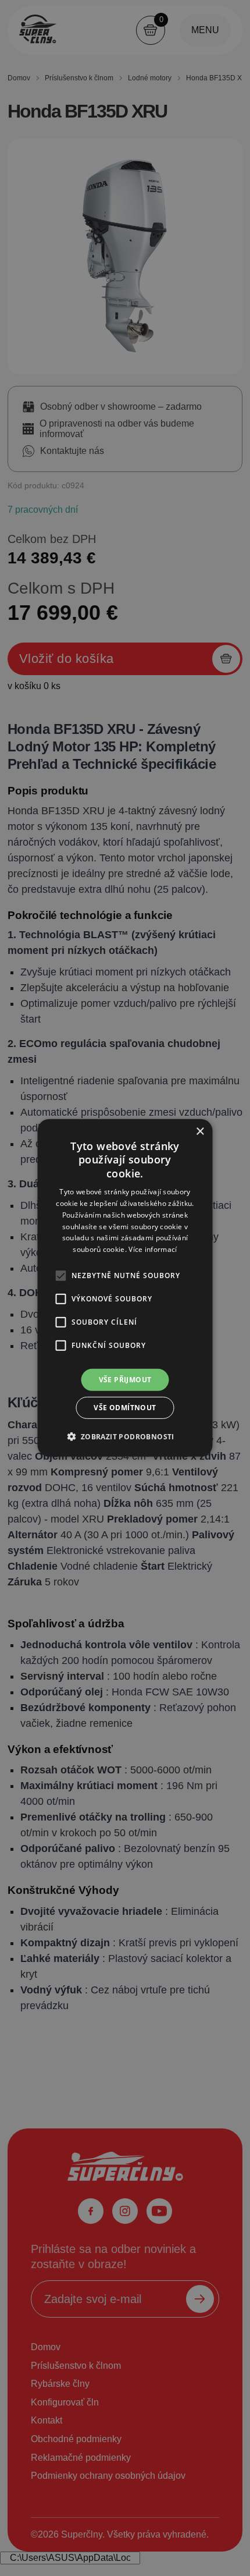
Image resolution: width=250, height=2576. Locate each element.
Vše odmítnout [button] (125, 1408)
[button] (125, 1436)
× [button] (200, 1132)
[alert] (125, 1288)
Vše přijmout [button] (125, 1380)
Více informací (153, 1249)
